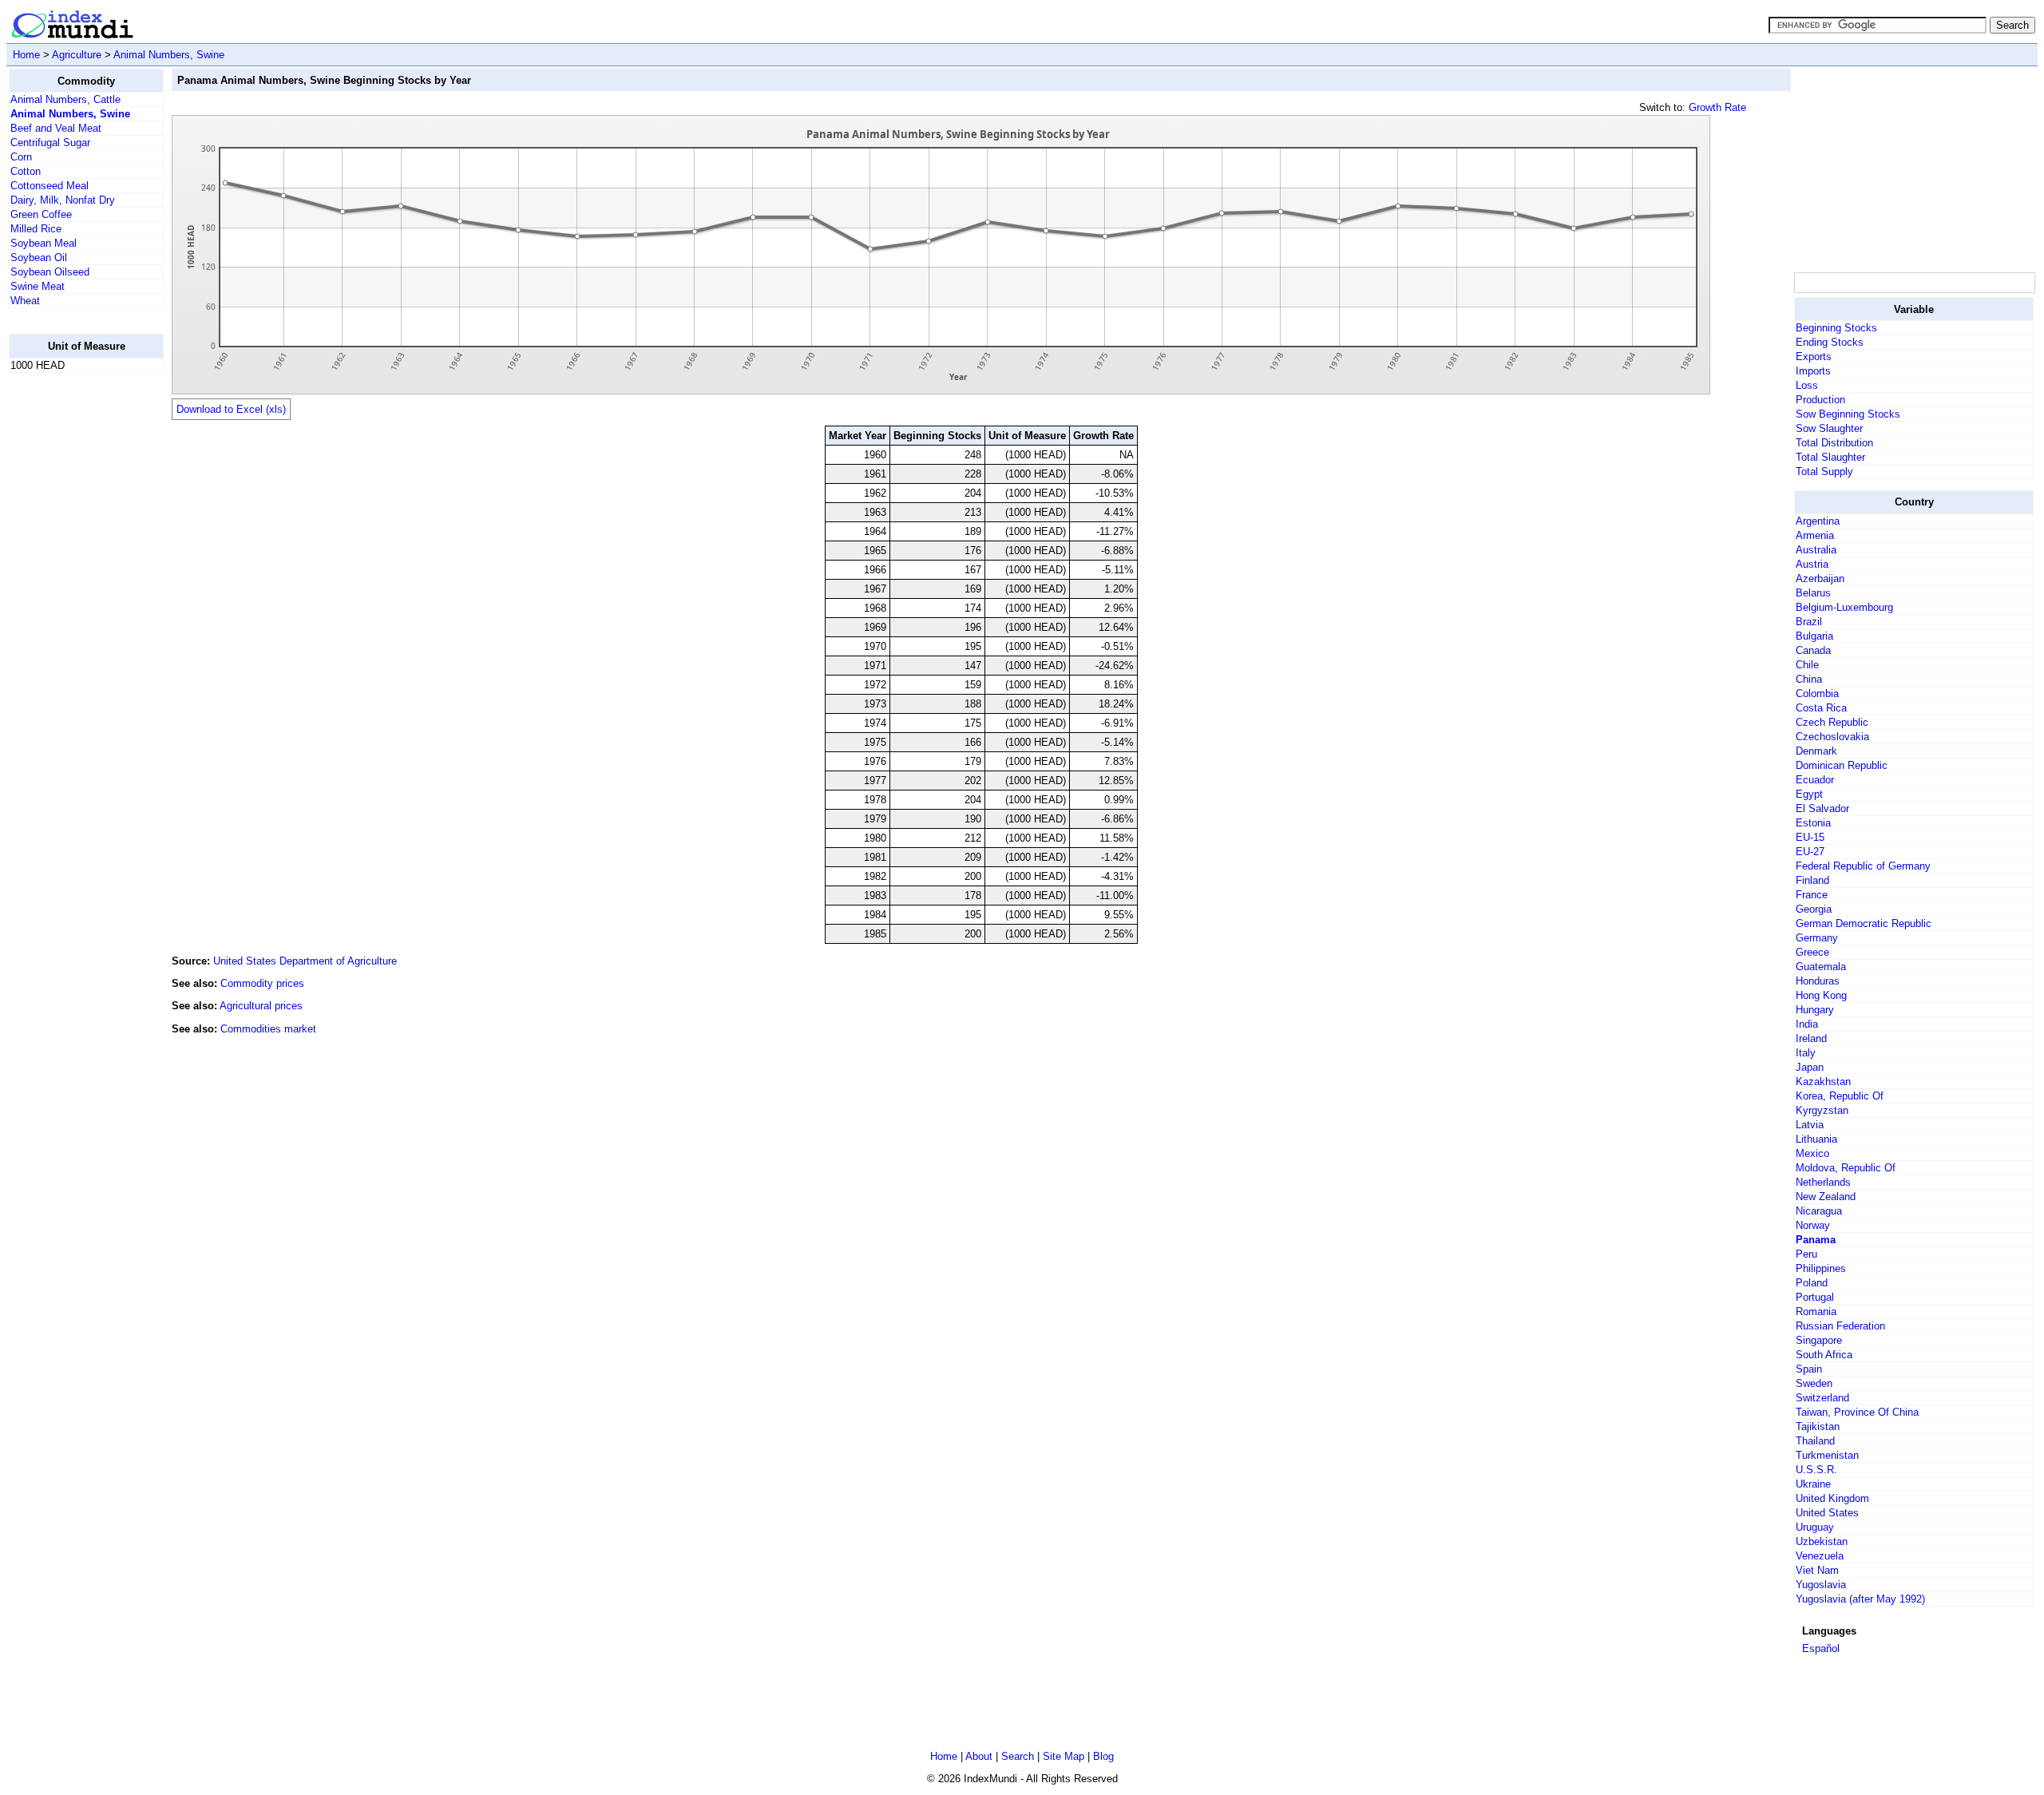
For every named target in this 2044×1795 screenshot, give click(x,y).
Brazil (1809, 622)
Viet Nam (1817, 1570)
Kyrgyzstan (1822, 1110)
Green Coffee (41, 214)
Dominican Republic (1842, 765)
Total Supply (1824, 472)
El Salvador (1822, 808)
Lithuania (1816, 1139)
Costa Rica (1821, 708)
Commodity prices (262, 983)
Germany (1817, 938)
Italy (1806, 1053)
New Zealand (1826, 1197)
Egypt (1809, 794)
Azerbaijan (1820, 579)
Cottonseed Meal (50, 186)
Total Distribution (1834, 443)
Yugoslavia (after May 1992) (1860, 1599)
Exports (1814, 357)
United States (1827, 1513)
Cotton (26, 171)
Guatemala (1821, 967)
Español (1821, 1648)
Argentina (1818, 521)
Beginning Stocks (1836, 328)
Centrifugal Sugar (50, 143)
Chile (1807, 665)
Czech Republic (1832, 722)
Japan (1810, 1067)
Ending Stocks (1830, 342)
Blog (1103, 1756)
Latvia (1810, 1125)
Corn (21, 157)
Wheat (25, 301)
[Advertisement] (73, 625)
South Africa (1824, 1355)
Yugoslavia (1821, 1585)
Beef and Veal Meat (56, 128)
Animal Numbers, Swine (169, 55)
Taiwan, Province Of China (1857, 1412)
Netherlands (1823, 1182)
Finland (1812, 880)
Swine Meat (38, 286)
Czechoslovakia (1832, 737)
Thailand (1815, 1441)
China (1809, 679)
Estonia (1813, 823)
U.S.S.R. (1816, 1470)
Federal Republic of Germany (1863, 866)
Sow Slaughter (1829, 428)
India (1807, 1024)
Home (26, 55)
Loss (1807, 385)
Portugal (1815, 1297)
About (979, 1756)
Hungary (1815, 1010)
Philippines (1821, 1268)
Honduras (1818, 981)
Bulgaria (1814, 636)
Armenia (1815, 535)
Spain (1809, 1369)
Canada (1813, 650)
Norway (1813, 1225)
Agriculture (77, 55)
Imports (1813, 371)
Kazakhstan (1823, 1082)
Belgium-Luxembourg (1844, 607)
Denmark (1816, 751)
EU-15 (1810, 837)
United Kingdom (1832, 1498)
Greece (1812, 952)
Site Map (1064, 1756)
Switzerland (1822, 1398)
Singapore (1819, 1340)
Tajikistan (1818, 1426)
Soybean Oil (39, 258)
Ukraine (1813, 1484)
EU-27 (1810, 852)
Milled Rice (36, 229)
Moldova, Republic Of (1846, 1168)
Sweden (1814, 1383)
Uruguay (1815, 1527)
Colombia (1817, 693)
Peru (1806, 1254)
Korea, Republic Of (1840, 1096)
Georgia (1814, 909)
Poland (1812, 1283)
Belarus (1813, 593)
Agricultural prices (261, 1006)
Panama (1816, 1240)
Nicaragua (1819, 1211)
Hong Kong (1821, 995)
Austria (1812, 564)
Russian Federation (1840, 1326)
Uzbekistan (1822, 1541)
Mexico (1812, 1153)
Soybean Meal (44, 243)
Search (1018, 1756)
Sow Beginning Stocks (1848, 414)
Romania (1816, 1312)
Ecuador (1815, 780)
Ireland (1811, 1038)
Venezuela (1820, 1556)
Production (1820, 400)
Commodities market (268, 1029)
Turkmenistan (1827, 1455)
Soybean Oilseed (50, 272)
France (1812, 895)
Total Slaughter (1830, 457)
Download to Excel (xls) (231, 409)
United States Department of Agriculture (305, 961)
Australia (1816, 550)
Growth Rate (1717, 107)
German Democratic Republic (1864, 923)
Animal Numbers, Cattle (65, 99)
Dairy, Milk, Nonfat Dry (63, 200)
